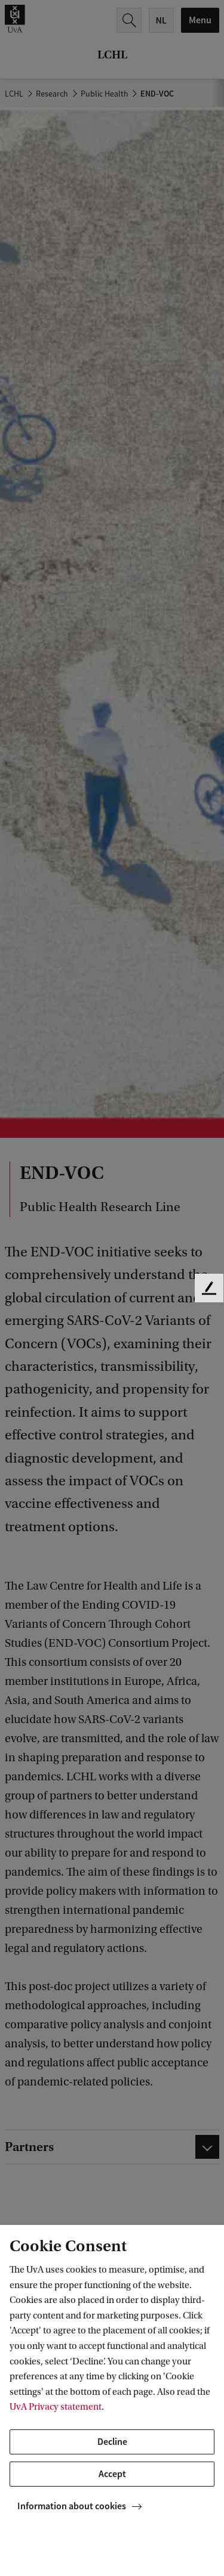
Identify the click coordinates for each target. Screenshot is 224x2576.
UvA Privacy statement (56, 2407)
